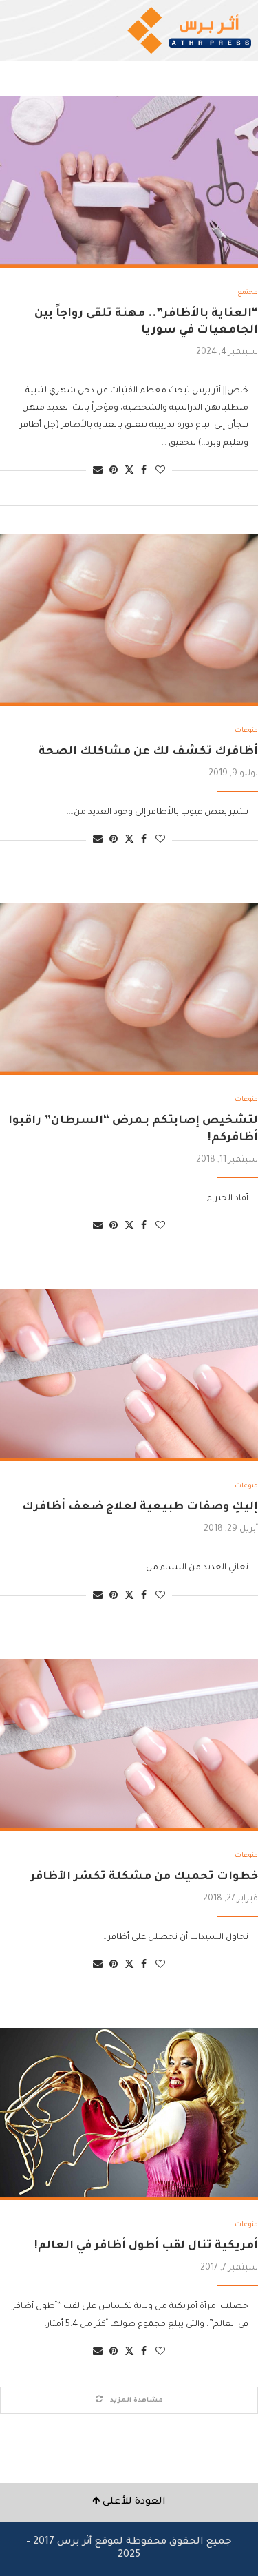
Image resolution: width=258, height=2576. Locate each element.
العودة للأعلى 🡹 (129, 2502)
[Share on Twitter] (129, 471)
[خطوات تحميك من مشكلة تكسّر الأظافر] (129, 1745)
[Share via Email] (98, 471)
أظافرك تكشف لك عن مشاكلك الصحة (148, 752)
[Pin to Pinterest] (114, 471)
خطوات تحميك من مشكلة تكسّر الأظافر (144, 1877)
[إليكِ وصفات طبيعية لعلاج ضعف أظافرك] (129, 1375)
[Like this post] (160, 471)
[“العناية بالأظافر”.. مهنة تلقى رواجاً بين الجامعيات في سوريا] (129, 182)
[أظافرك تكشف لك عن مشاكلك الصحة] (129, 620)
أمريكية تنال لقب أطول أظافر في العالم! (146, 2246)
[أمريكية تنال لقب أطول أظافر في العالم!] (129, 2114)
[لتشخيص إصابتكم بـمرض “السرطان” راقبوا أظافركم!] (129, 989)
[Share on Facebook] (144, 471)
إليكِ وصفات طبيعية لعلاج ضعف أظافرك (140, 1507)
